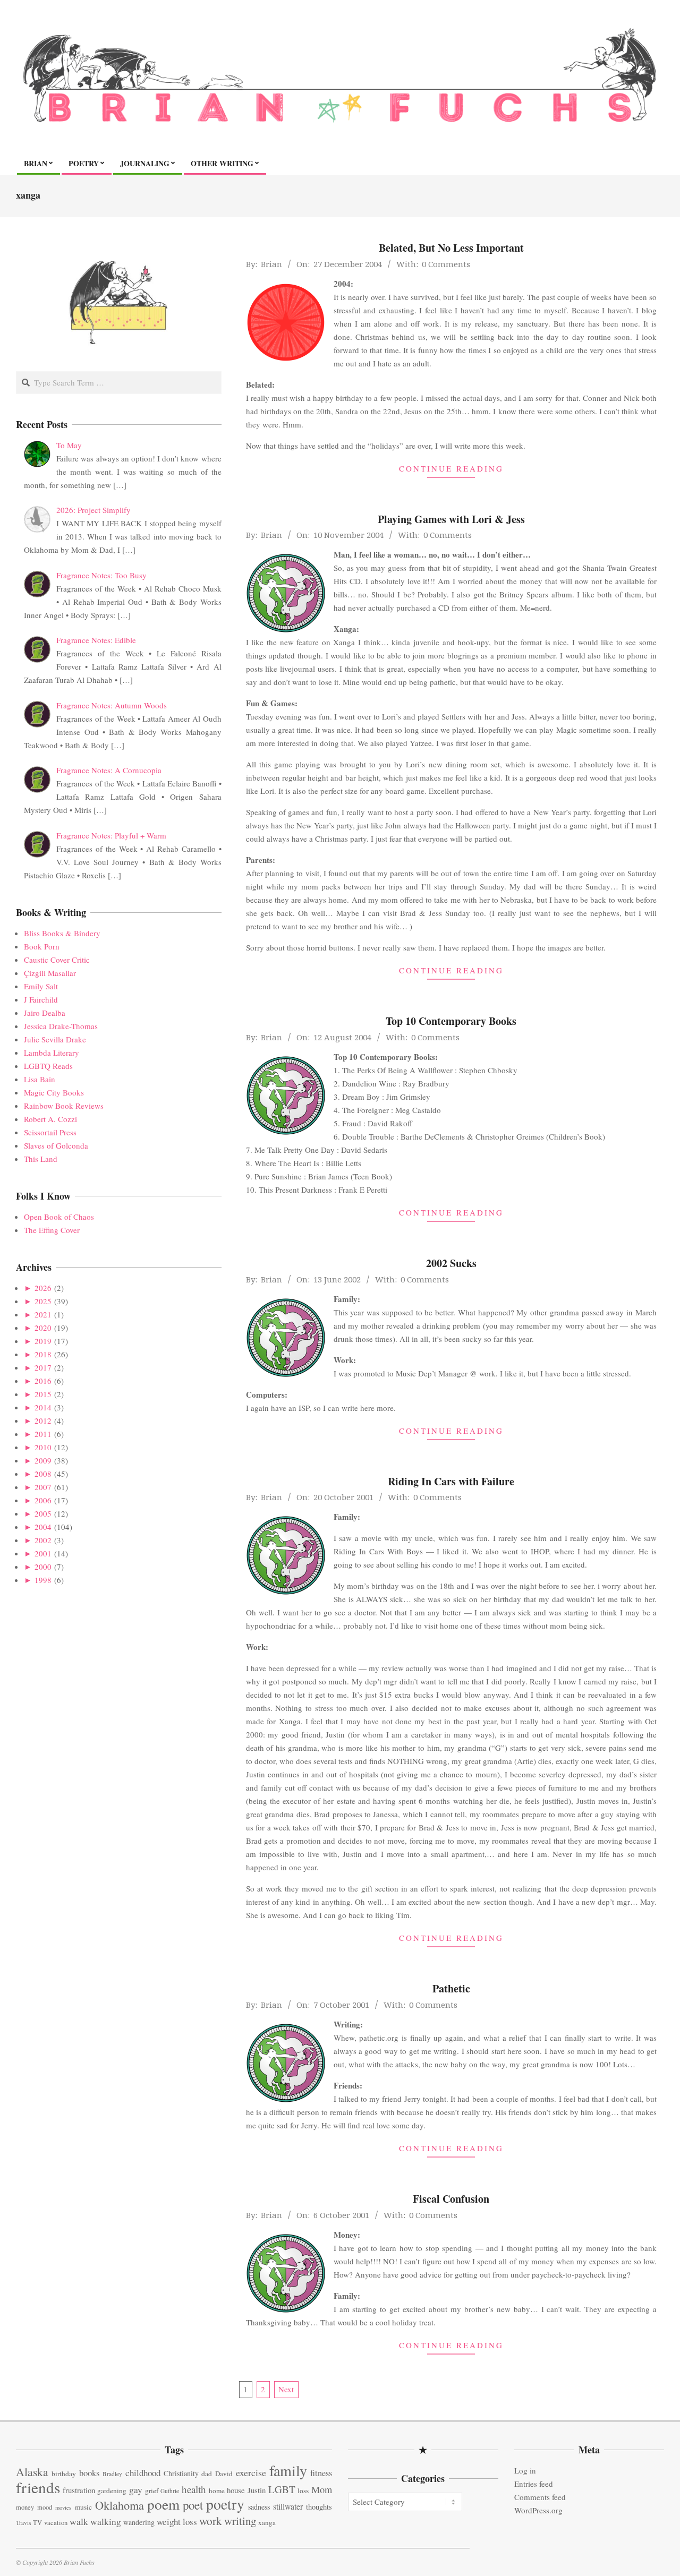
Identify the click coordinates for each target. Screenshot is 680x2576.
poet (193, 2505)
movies (63, 2507)
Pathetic (451, 1988)
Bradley (112, 2474)
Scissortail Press (50, 1132)
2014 (43, 1407)
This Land (41, 1159)
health (194, 2489)
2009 (43, 1460)
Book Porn (42, 946)
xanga (267, 2522)
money (25, 2507)
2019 (43, 1341)
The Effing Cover (52, 1230)
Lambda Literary (52, 1052)
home (217, 2491)
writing (240, 2521)
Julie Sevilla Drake (55, 1039)
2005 (43, 1513)
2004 (43, 1527)
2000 (43, 1567)
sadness (259, 2507)
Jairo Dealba (45, 1013)
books (89, 2473)
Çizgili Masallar (50, 973)
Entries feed (534, 2484)
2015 (43, 1394)
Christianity (181, 2473)
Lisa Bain (40, 1079)
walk (79, 2521)
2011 (43, 1434)
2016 (43, 1381)
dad (207, 2474)
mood (45, 2507)
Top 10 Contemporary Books (451, 1021)
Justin (257, 2490)
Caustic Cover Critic (57, 960)
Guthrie (170, 2491)
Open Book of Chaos (59, 1217)
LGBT (282, 2489)
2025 (43, 1301)
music (83, 2507)
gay (136, 2490)
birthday (64, 2474)
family (288, 2470)
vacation (56, 2523)
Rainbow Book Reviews (64, 1106)
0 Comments (446, 264)
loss (303, 2491)
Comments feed (540, 2497)
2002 (43, 1540)
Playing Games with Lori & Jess (451, 519)
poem (163, 2504)
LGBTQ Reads (48, 1066)
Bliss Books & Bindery (62, 933)
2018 (43, 1354)
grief (152, 2491)
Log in (525, 2470)
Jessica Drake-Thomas (61, 1026)
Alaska (32, 2472)
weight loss (177, 2522)
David (224, 2474)
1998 (43, 1580)
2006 (43, 1500)
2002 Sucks (451, 1263)
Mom (322, 2489)
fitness (321, 2473)
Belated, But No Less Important (451, 248)
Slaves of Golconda (56, 1145)
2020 (43, 1328)
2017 (43, 1367)
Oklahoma (120, 2505)
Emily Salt (41, 986)
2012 (43, 1420)
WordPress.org (538, 2510)
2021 (43, 1314)
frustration (79, 2490)
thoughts (319, 2507)
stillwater (288, 2506)
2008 (43, 1474)
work (211, 2521)
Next (286, 2389)
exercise (251, 2472)
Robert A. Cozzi (50, 1119)
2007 (43, 1487)
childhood (143, 2473)
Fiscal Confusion (451, 2199)
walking (106, 2522)
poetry (225, 2504)
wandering (139, 2522)
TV (37, 2523)
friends (38, 2487)
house (236, 2490)
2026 (43, 1288)
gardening (112, 2491)
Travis (23, 2523)
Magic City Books (54, 1092)
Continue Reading (451, 468)
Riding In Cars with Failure (451, 1481)
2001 (43, 1553)
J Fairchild (41, 999)
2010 (43, 1447)
